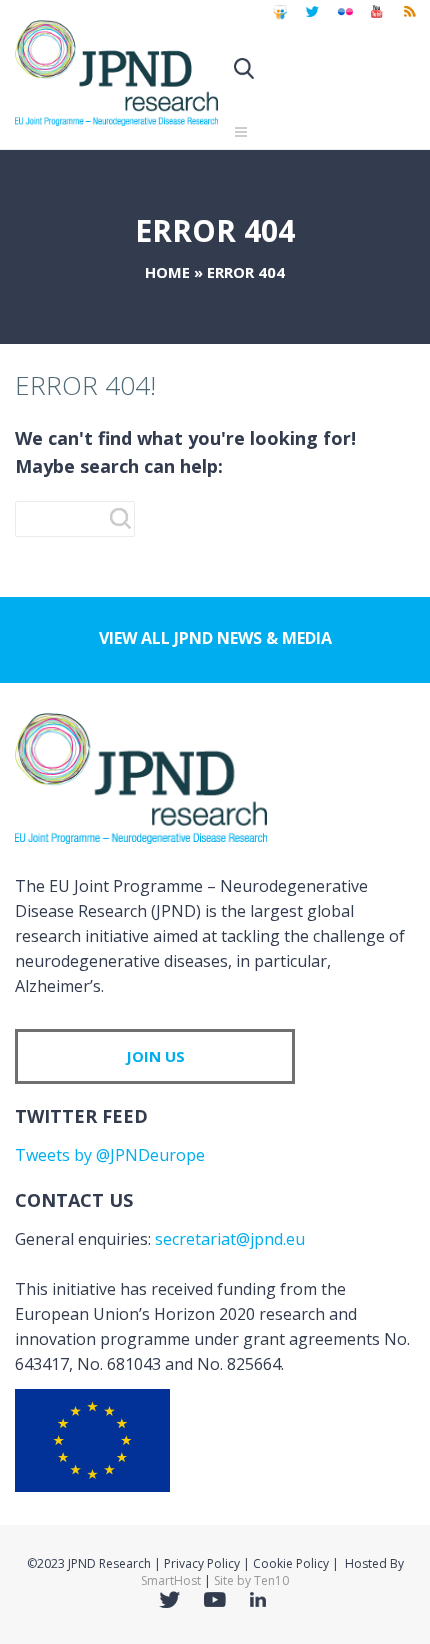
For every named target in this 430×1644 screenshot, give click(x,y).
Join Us (155, 1056)
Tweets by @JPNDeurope (110, 1155)
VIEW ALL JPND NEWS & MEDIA (215, 638)
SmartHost (171, 1580)
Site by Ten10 (251, 1580)
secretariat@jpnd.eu (230, 1239)
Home (167, 272)
